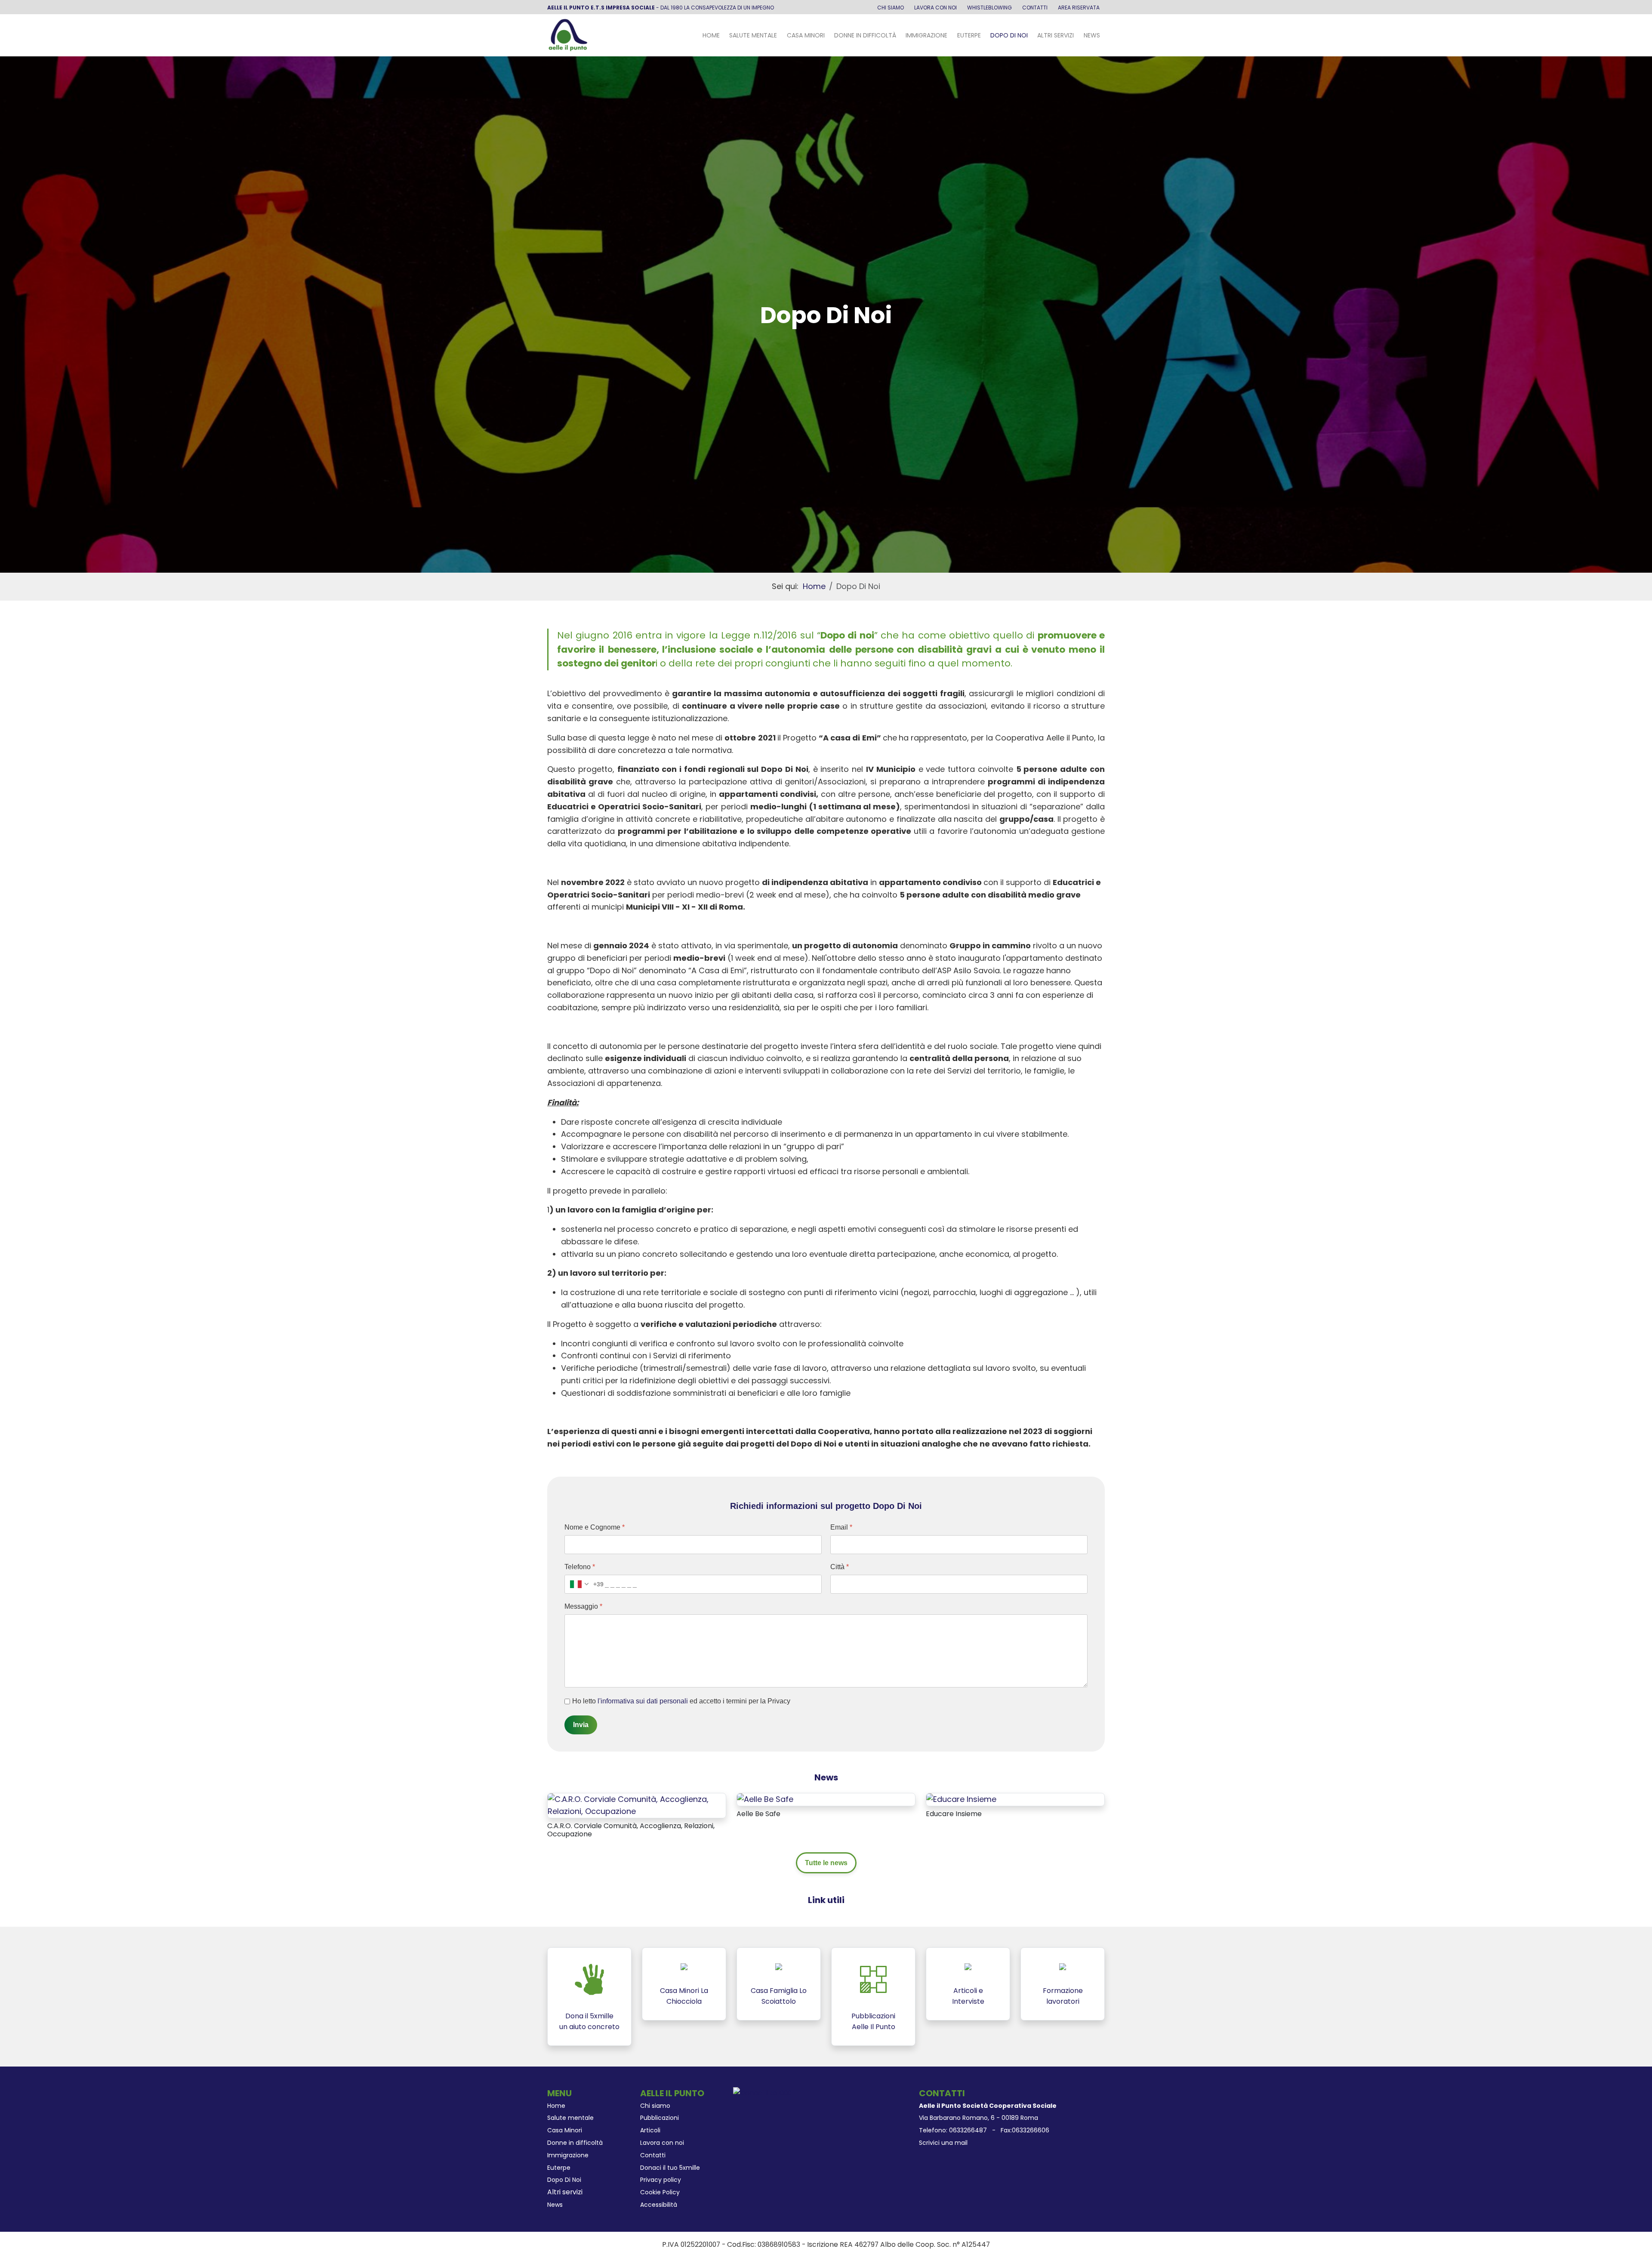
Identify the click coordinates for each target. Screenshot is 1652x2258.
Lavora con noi (935, 8)
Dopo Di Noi (1009, 35)
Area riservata (1079, 8)
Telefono (580, 1567)
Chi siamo (891, 8)
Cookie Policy (660, 2192)
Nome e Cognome (595, 1527)
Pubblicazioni (660, 2118)
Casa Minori (806, 35)
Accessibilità (659, 2205)
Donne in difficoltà (865, 35)
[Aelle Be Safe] (765, 1799)
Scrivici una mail (943, 2143)
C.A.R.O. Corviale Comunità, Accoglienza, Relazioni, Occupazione (631, 1830)
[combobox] (584, 1584)
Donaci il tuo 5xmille (670, 2168)
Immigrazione (926, 35)
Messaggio (583, 1606)
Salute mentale (753, 35)
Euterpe (969, 35)
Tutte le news (826, 1863)
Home (711, 35)
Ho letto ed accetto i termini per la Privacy (681, 1701)
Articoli (650, 2130)
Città (840, 1567)
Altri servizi (1056, 35)
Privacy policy (661, 2180)
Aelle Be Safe (758, 1814)
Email (841, 1527)
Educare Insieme (954, 1814)
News (1092, 35)
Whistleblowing (989, 8)
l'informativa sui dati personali (643, 1701)
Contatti (1035, 8)
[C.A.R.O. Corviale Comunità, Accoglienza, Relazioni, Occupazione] (637, 1805)
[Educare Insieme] (961, 1799)
